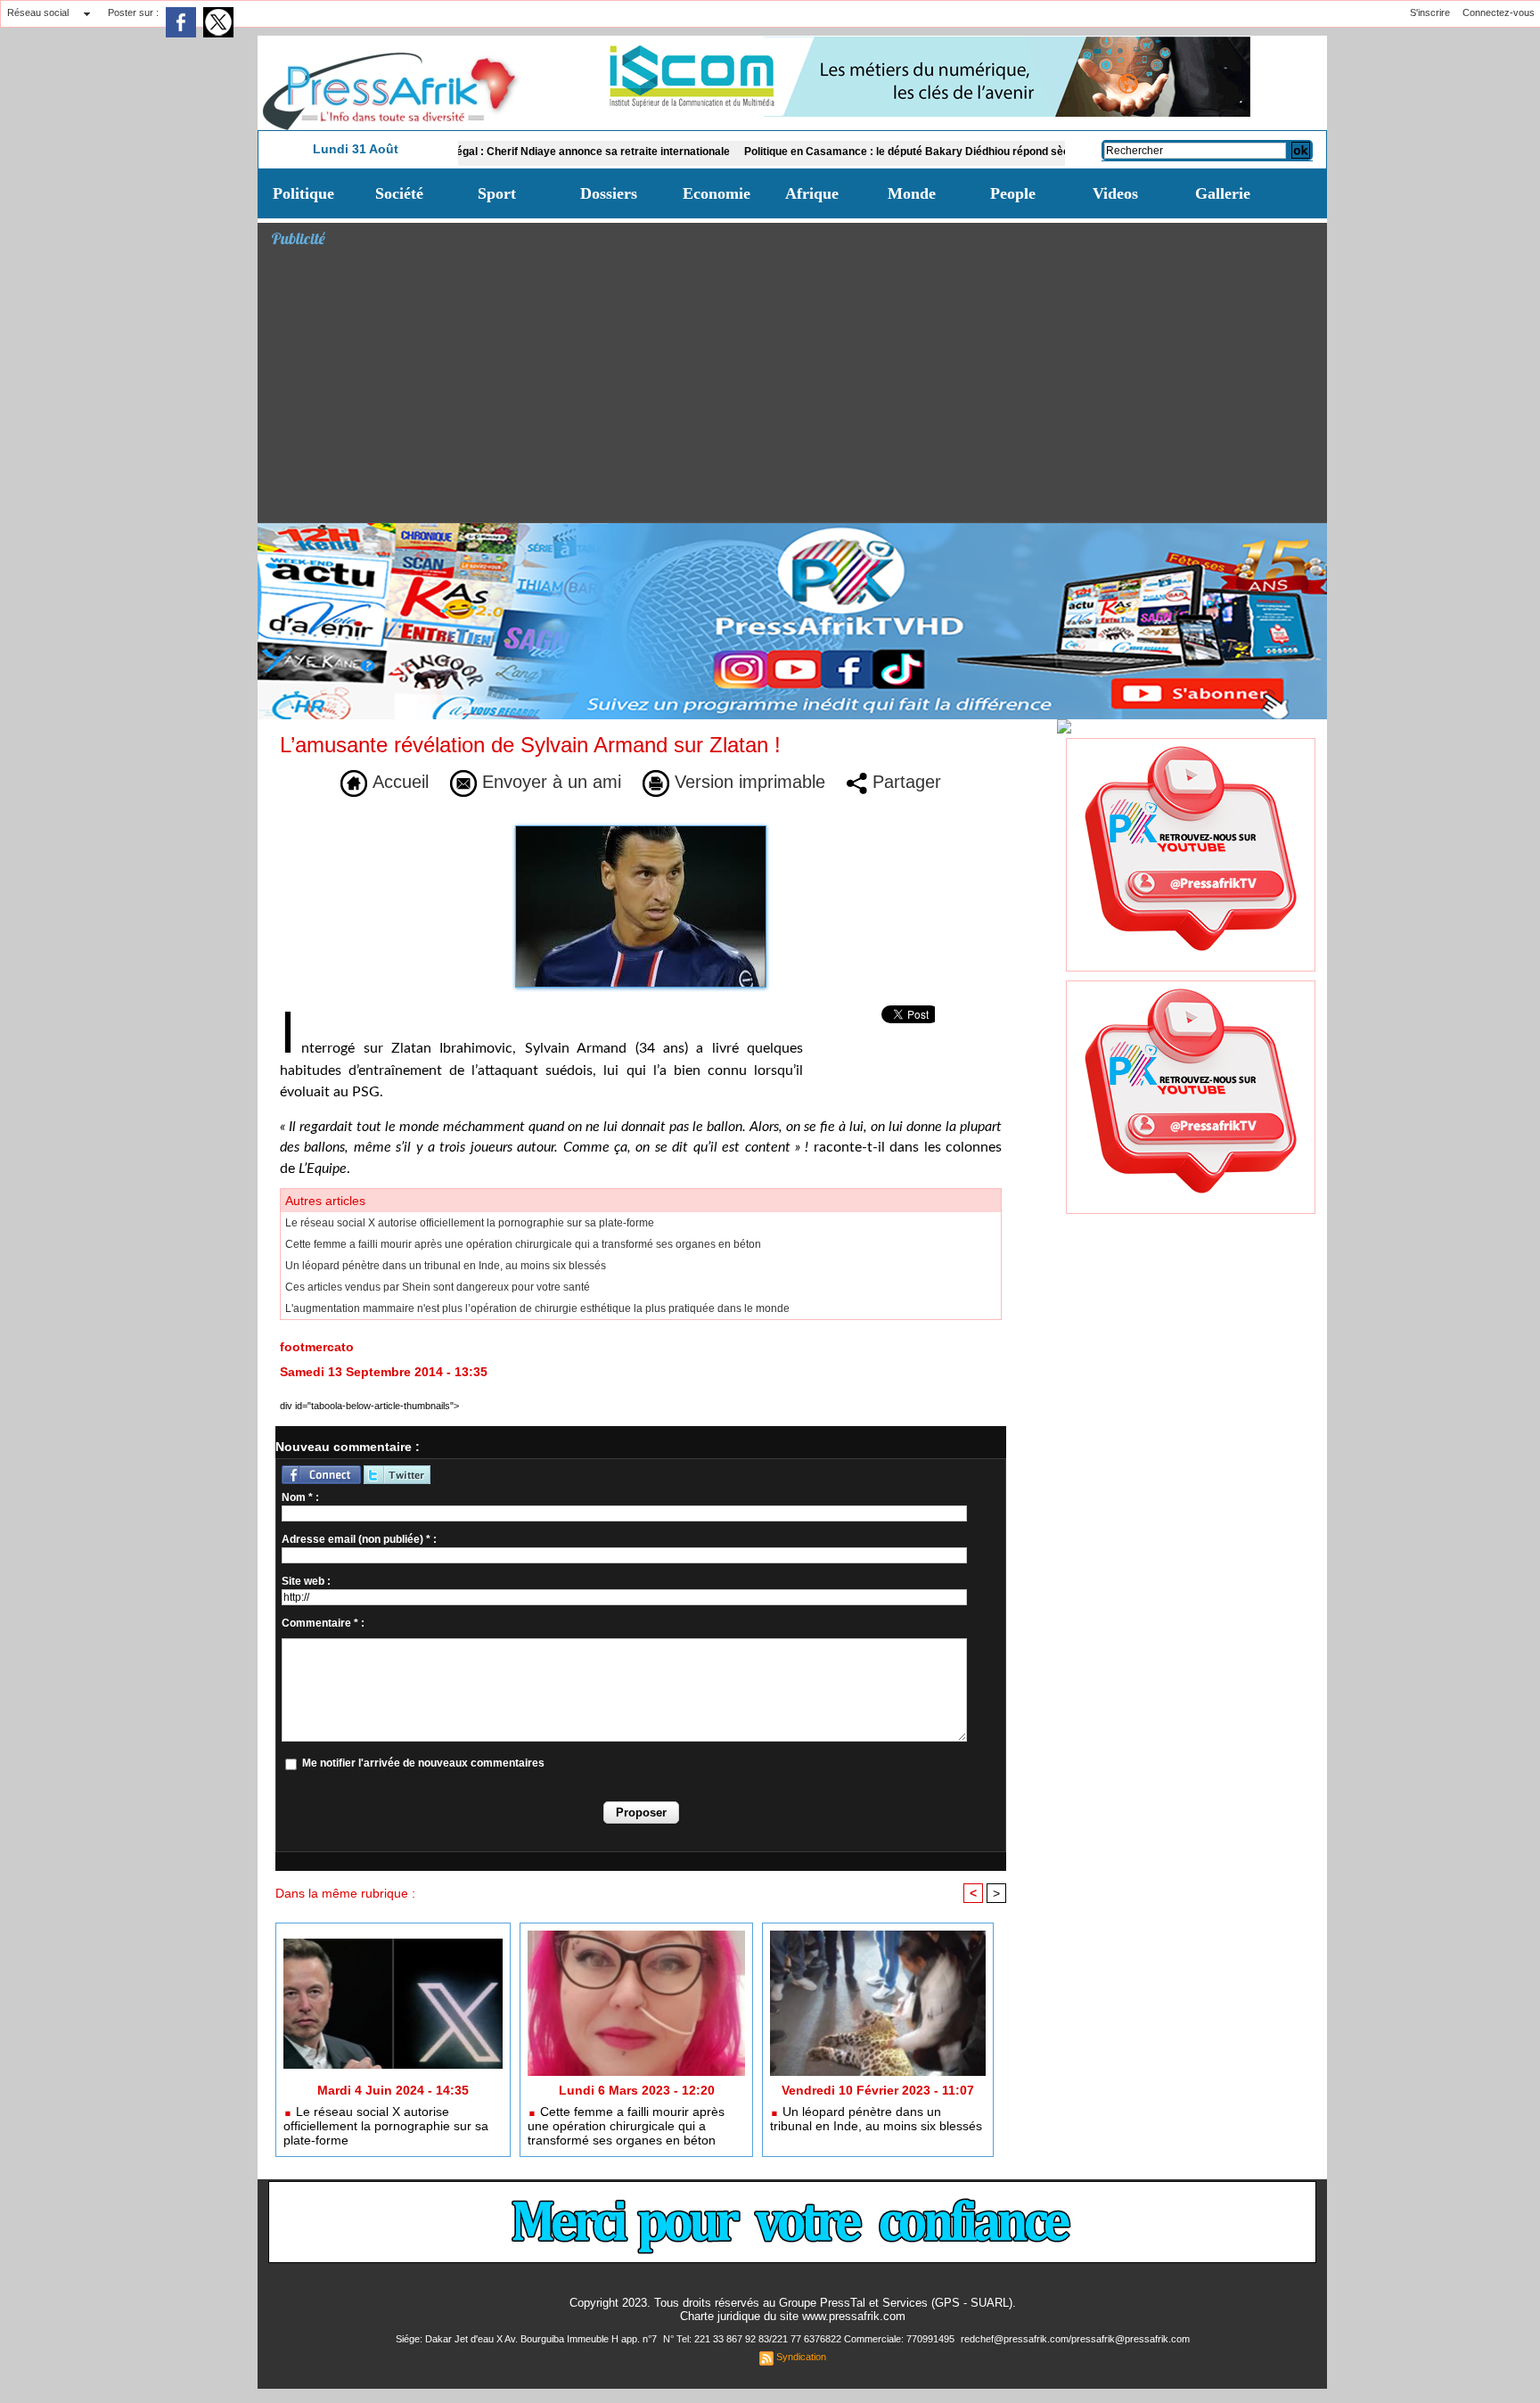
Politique (303, 193)
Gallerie (1223, 193)
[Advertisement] (799, 389)
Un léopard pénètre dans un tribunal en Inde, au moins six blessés (446, 1266)
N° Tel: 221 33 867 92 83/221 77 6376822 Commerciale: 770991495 (810, 2339)
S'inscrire (1430, 12)
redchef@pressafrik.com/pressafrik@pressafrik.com (1075, 2339)
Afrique (812, 193)
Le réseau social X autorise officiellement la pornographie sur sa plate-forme (470, 1223)
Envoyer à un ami (549, 782)
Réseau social (38, 12)
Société (399, 193)
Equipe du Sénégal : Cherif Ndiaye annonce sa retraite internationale (482, 152)
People (1013, 193)
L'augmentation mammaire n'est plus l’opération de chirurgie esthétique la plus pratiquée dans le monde (537, 1308)
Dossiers (609, 193)
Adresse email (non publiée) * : (359, 1539)
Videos (1115, 193)
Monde (912, 193)
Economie (717, 193)
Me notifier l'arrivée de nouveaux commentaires (423, 1763)
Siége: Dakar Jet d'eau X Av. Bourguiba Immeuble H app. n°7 (528, 2339)
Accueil (398, 782)
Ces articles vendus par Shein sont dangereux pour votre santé (438, 1287)
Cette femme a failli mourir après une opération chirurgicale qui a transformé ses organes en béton (523, 1244)
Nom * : (300, 1497)
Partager (904, 782)
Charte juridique (720, 2316)
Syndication (801, 2357)
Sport (497, 193)
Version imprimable (747, 782)
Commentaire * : (323, 1623)
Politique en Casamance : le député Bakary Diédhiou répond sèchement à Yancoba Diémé (895, 152)
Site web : (306, 1581)
